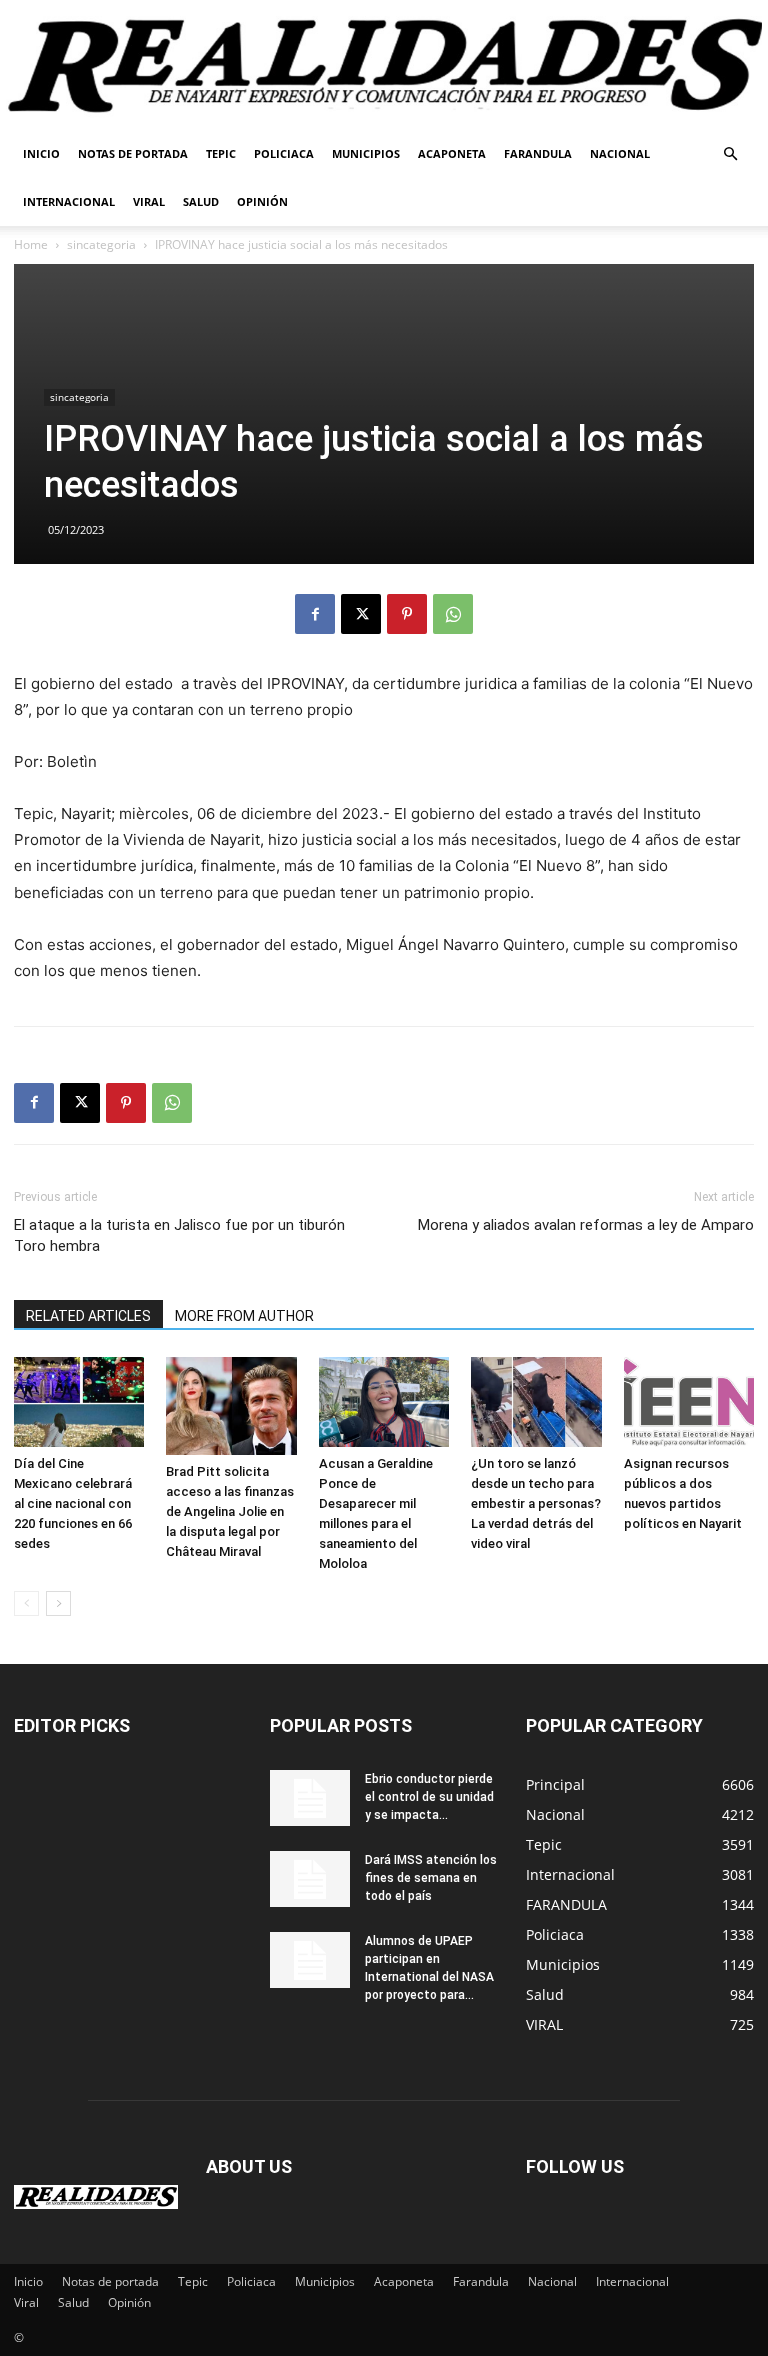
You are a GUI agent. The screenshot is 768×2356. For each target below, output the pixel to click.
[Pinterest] (407, 614)
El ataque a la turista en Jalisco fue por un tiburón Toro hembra (179, 1235)
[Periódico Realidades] (384, 66)
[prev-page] (26, 1603)
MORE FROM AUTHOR (244, 1316)
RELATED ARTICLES (88, 1316)
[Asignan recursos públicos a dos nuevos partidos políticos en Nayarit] (689, 1402)
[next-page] (58, 1603)
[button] (730, 154)
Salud (201, 201)
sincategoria (101, 244)
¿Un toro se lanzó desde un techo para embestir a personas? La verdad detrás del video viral (536, 1503)
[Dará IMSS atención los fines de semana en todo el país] (310, 1879)
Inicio (41, 153)
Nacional (620, 153)
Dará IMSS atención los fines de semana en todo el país (431, 1878)
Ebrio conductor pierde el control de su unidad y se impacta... (429, 1797)
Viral (149, 201)
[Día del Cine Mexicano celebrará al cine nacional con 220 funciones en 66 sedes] (79, 1402)
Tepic (221, 153)
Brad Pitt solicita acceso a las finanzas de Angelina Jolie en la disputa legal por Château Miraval (230, 1511)
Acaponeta (452, 153)
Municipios (366, 153)
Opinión (262, 201)
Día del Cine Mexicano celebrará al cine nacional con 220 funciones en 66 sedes (73, 1503)
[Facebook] (315, 614)
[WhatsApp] (453, 614)
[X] (361, 614)
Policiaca (284, 153)
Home (31, 244)
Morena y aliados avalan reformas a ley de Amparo (586, 1225)
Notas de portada (133, 153)
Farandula (538, 153)
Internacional (69, 201)
